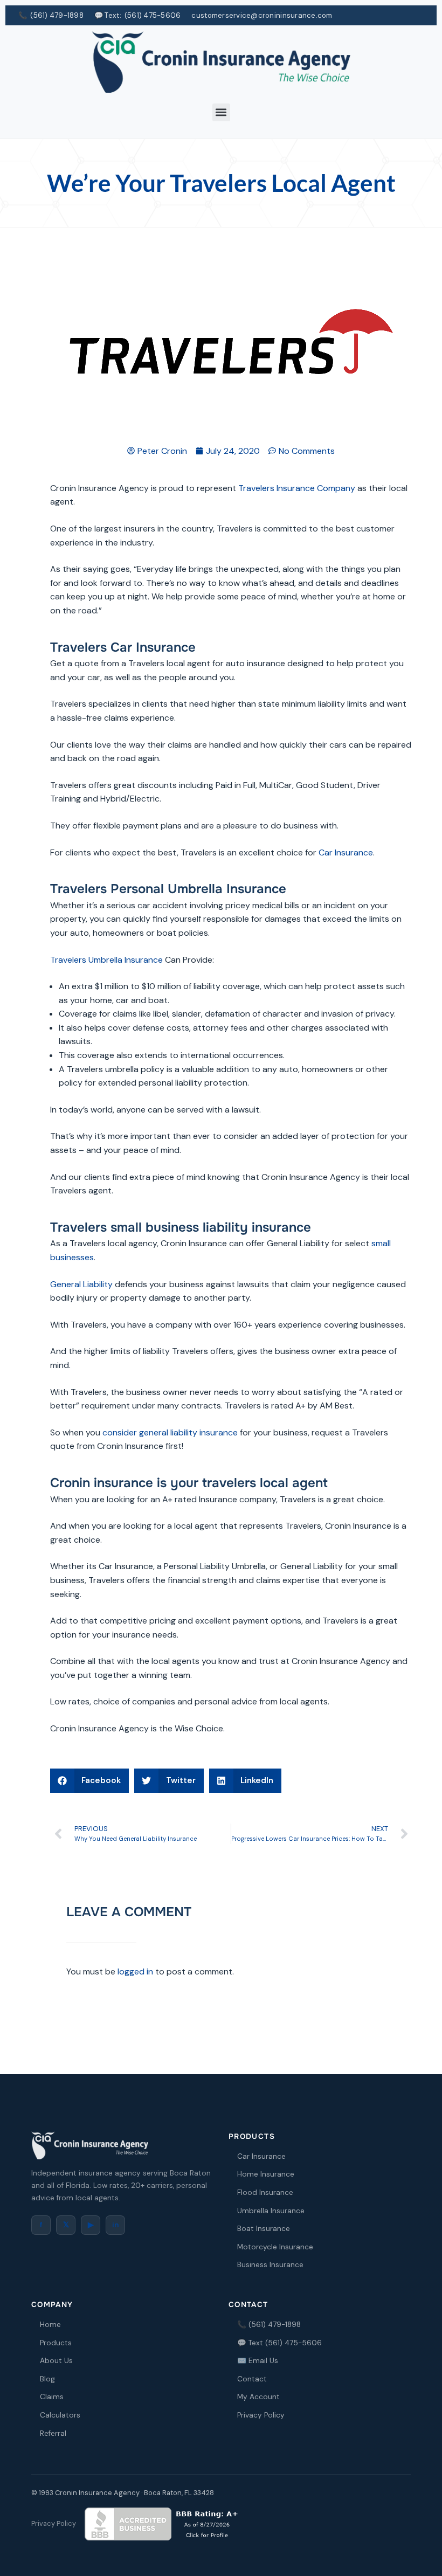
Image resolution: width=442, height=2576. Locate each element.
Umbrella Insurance (271, 2211)
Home (50, 2325)
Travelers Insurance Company (297, 488)
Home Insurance (266, 2174)
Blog (47, 2379)
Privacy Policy (261, 2415)
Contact (252, 2379)
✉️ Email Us (258, 2361)
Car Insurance (346, 852)
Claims (52, 2397)
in (115, 2225)
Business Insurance (270, 2265)
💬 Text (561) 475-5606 (279, 2343)
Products (56, 2343)
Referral (53, 2433)
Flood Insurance (265, 2192)
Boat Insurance (264, 2229)
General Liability (81, 1284)
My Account (258, 2397)
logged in (135, 1971)
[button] (221, 112)
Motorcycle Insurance (275, 2247)
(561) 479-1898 (57, 15)
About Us (56, 2361)
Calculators (60, 2415)
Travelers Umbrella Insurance (106, 960)
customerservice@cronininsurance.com (262, 15)
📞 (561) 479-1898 (269, 2325)
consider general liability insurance (170, 1432)
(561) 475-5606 (153, 15)
